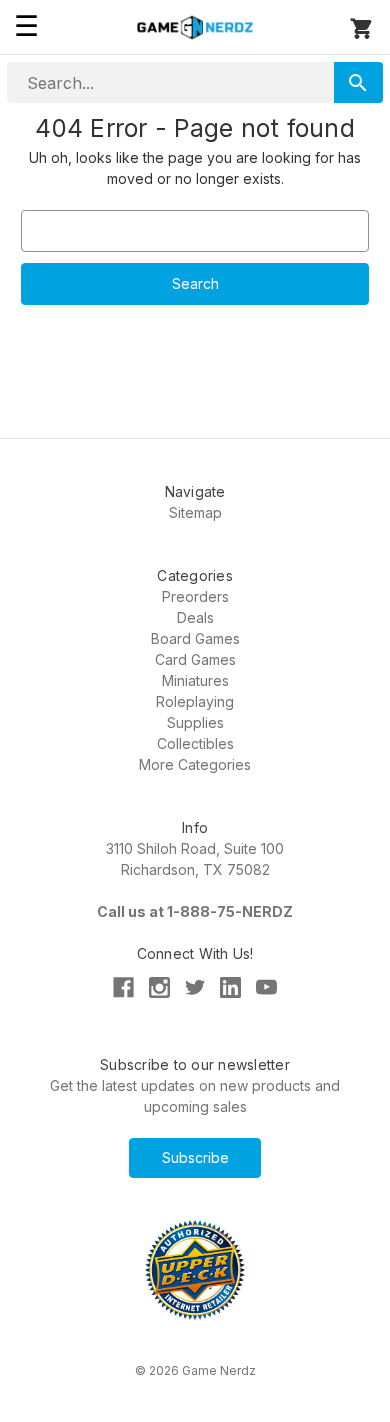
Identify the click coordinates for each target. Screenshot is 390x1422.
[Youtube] (266, 987)
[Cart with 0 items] (362, 31)
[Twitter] (195, 987)
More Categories (195, 764)
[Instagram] (159, 987)
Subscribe (195, 1157)
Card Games (195, 659)
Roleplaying (195, 701)
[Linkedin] (230, 987)
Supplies (195, 722)
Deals (195, 617)
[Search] (358, 82)
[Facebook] (123, 987)
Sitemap (195, 512)
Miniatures (195, 680)
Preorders (195, 596)
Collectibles (195, 743)
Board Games (195, 638)
